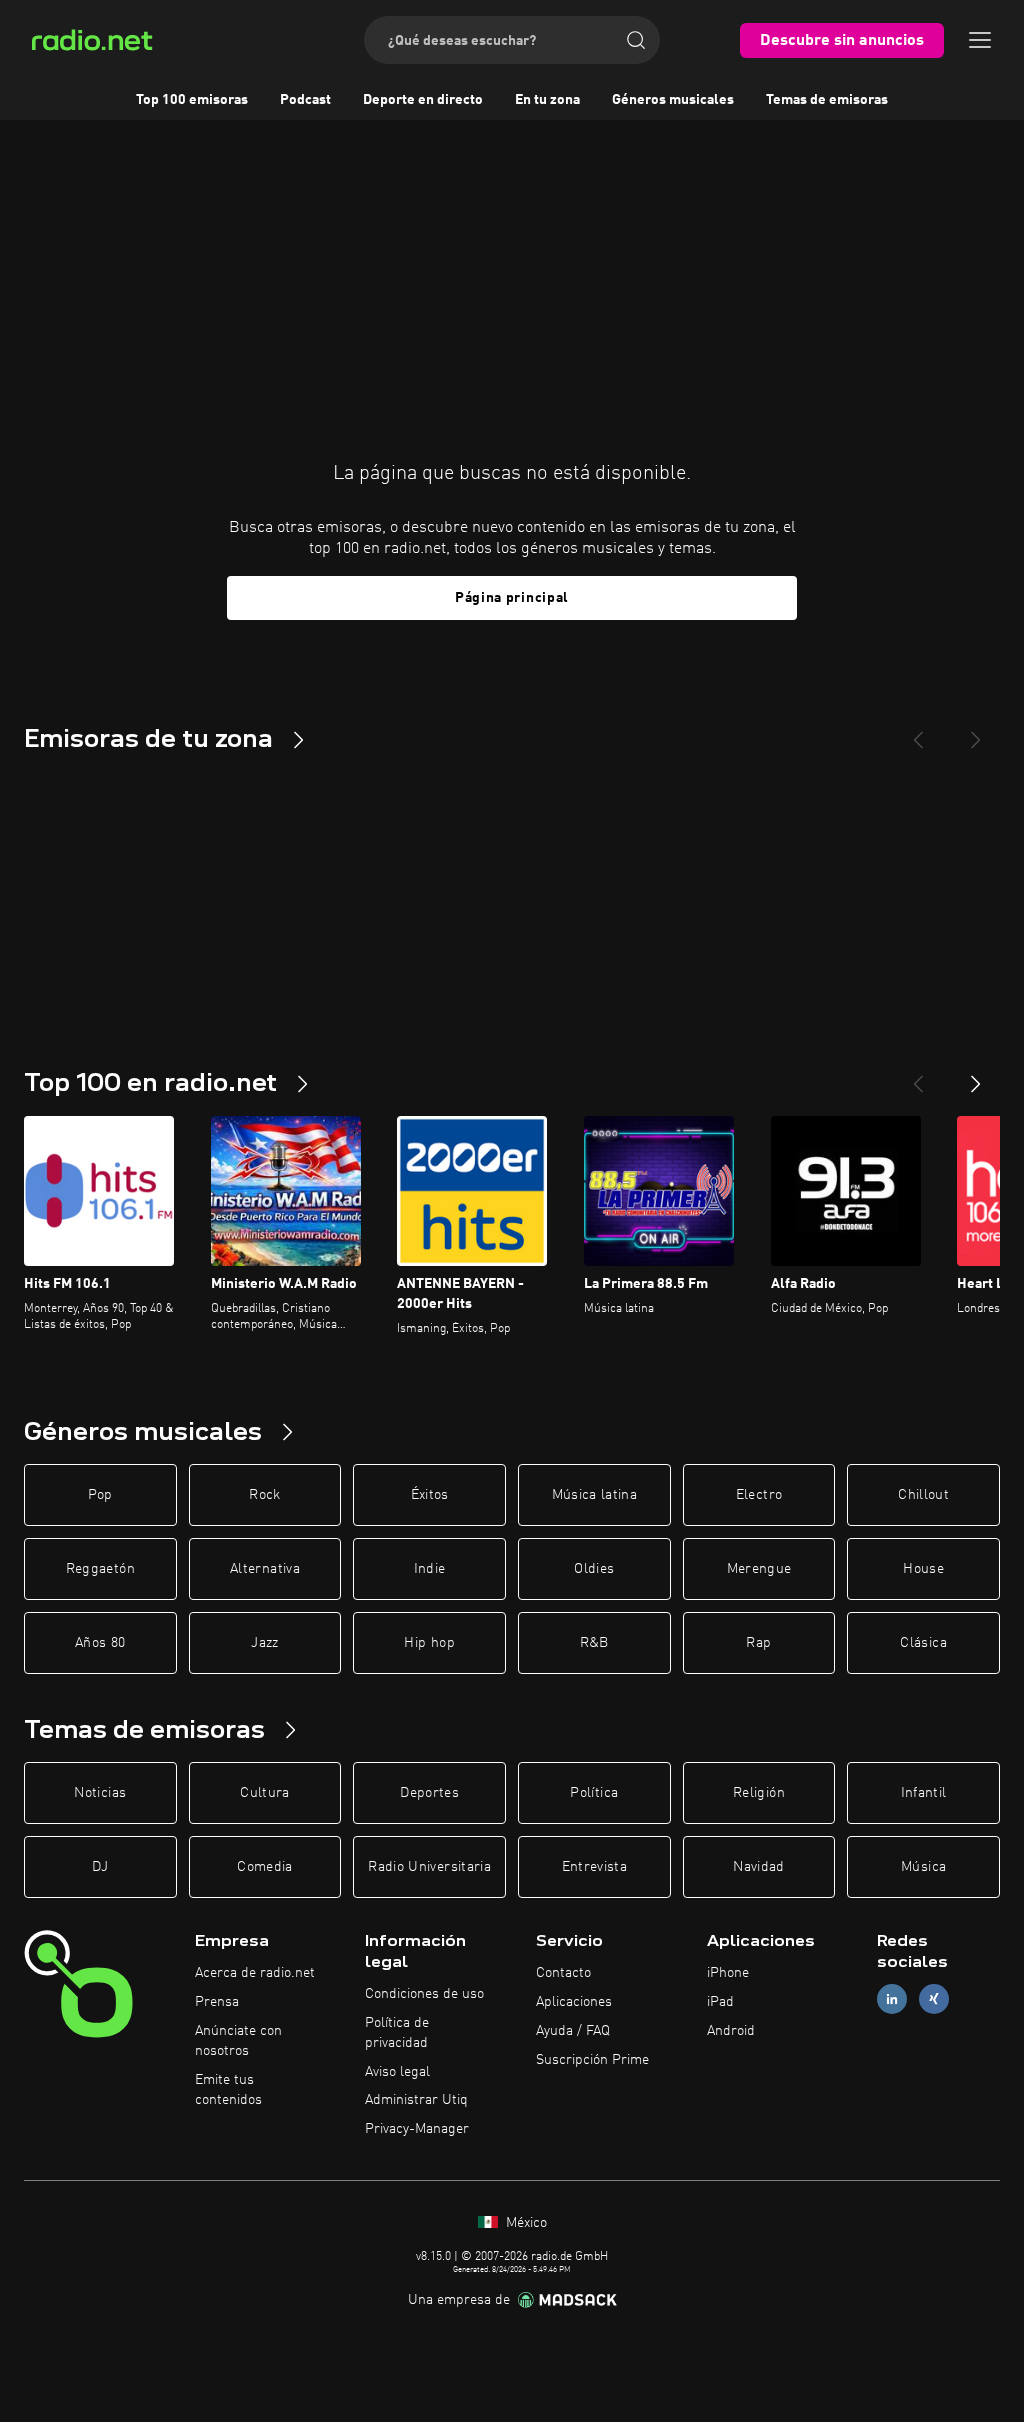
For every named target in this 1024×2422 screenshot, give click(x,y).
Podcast (305, 100)
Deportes (429, 1793)
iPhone (728, 1973)
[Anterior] (918, 1076)
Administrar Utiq (416, 2100)
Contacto (563, 1973)
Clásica (923, 1643)
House (923, 1569)
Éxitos (430, 1495)
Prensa (217, 2002)
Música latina (595, 1495)
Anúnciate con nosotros (238, 2041)
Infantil (924, 1793)
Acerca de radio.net (255, 1973)
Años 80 (100, 1643)
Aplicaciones (574, 2002)
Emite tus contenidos (228, 2090)
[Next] (976, 732)
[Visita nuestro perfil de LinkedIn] (892, 1999)
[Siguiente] (976, 1076)
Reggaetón (100, 1569)
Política (594, 1793)
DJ (100, 1867)
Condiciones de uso (424, 1994)
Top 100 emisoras (192, 100)
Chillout (923, 1495)
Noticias (100, 1793)
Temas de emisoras (827, 100)
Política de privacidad (397, 2033)
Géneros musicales (673, 100)
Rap (758, 1643)
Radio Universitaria (429, 1867)
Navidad (758, 1867)
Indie (430, 1569)
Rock (264, 1495)
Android (731, 2031)
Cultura (264, 1793)
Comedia (264, 1867)
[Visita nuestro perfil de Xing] (934, 1999)
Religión (759, 1793)
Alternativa (265, 1569)
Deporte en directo (423, 100)
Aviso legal (397, 2072)
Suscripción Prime (592, 2060)
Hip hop (429, 1643)
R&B (594, 1643)
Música (923, 1867)
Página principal (512, 598)
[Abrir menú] (980, 40)
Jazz (264, 1643)
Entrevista (595, 1867)
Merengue (759, 1569)
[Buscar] (636, 40)
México (524, 2223)
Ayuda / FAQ (573, 2031)
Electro (759, 1495)
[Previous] (918, 732)
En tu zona (547, 100)
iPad (720, 2002)
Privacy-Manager (417, 2129)
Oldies (594, 1569)
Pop (100, 1495)
